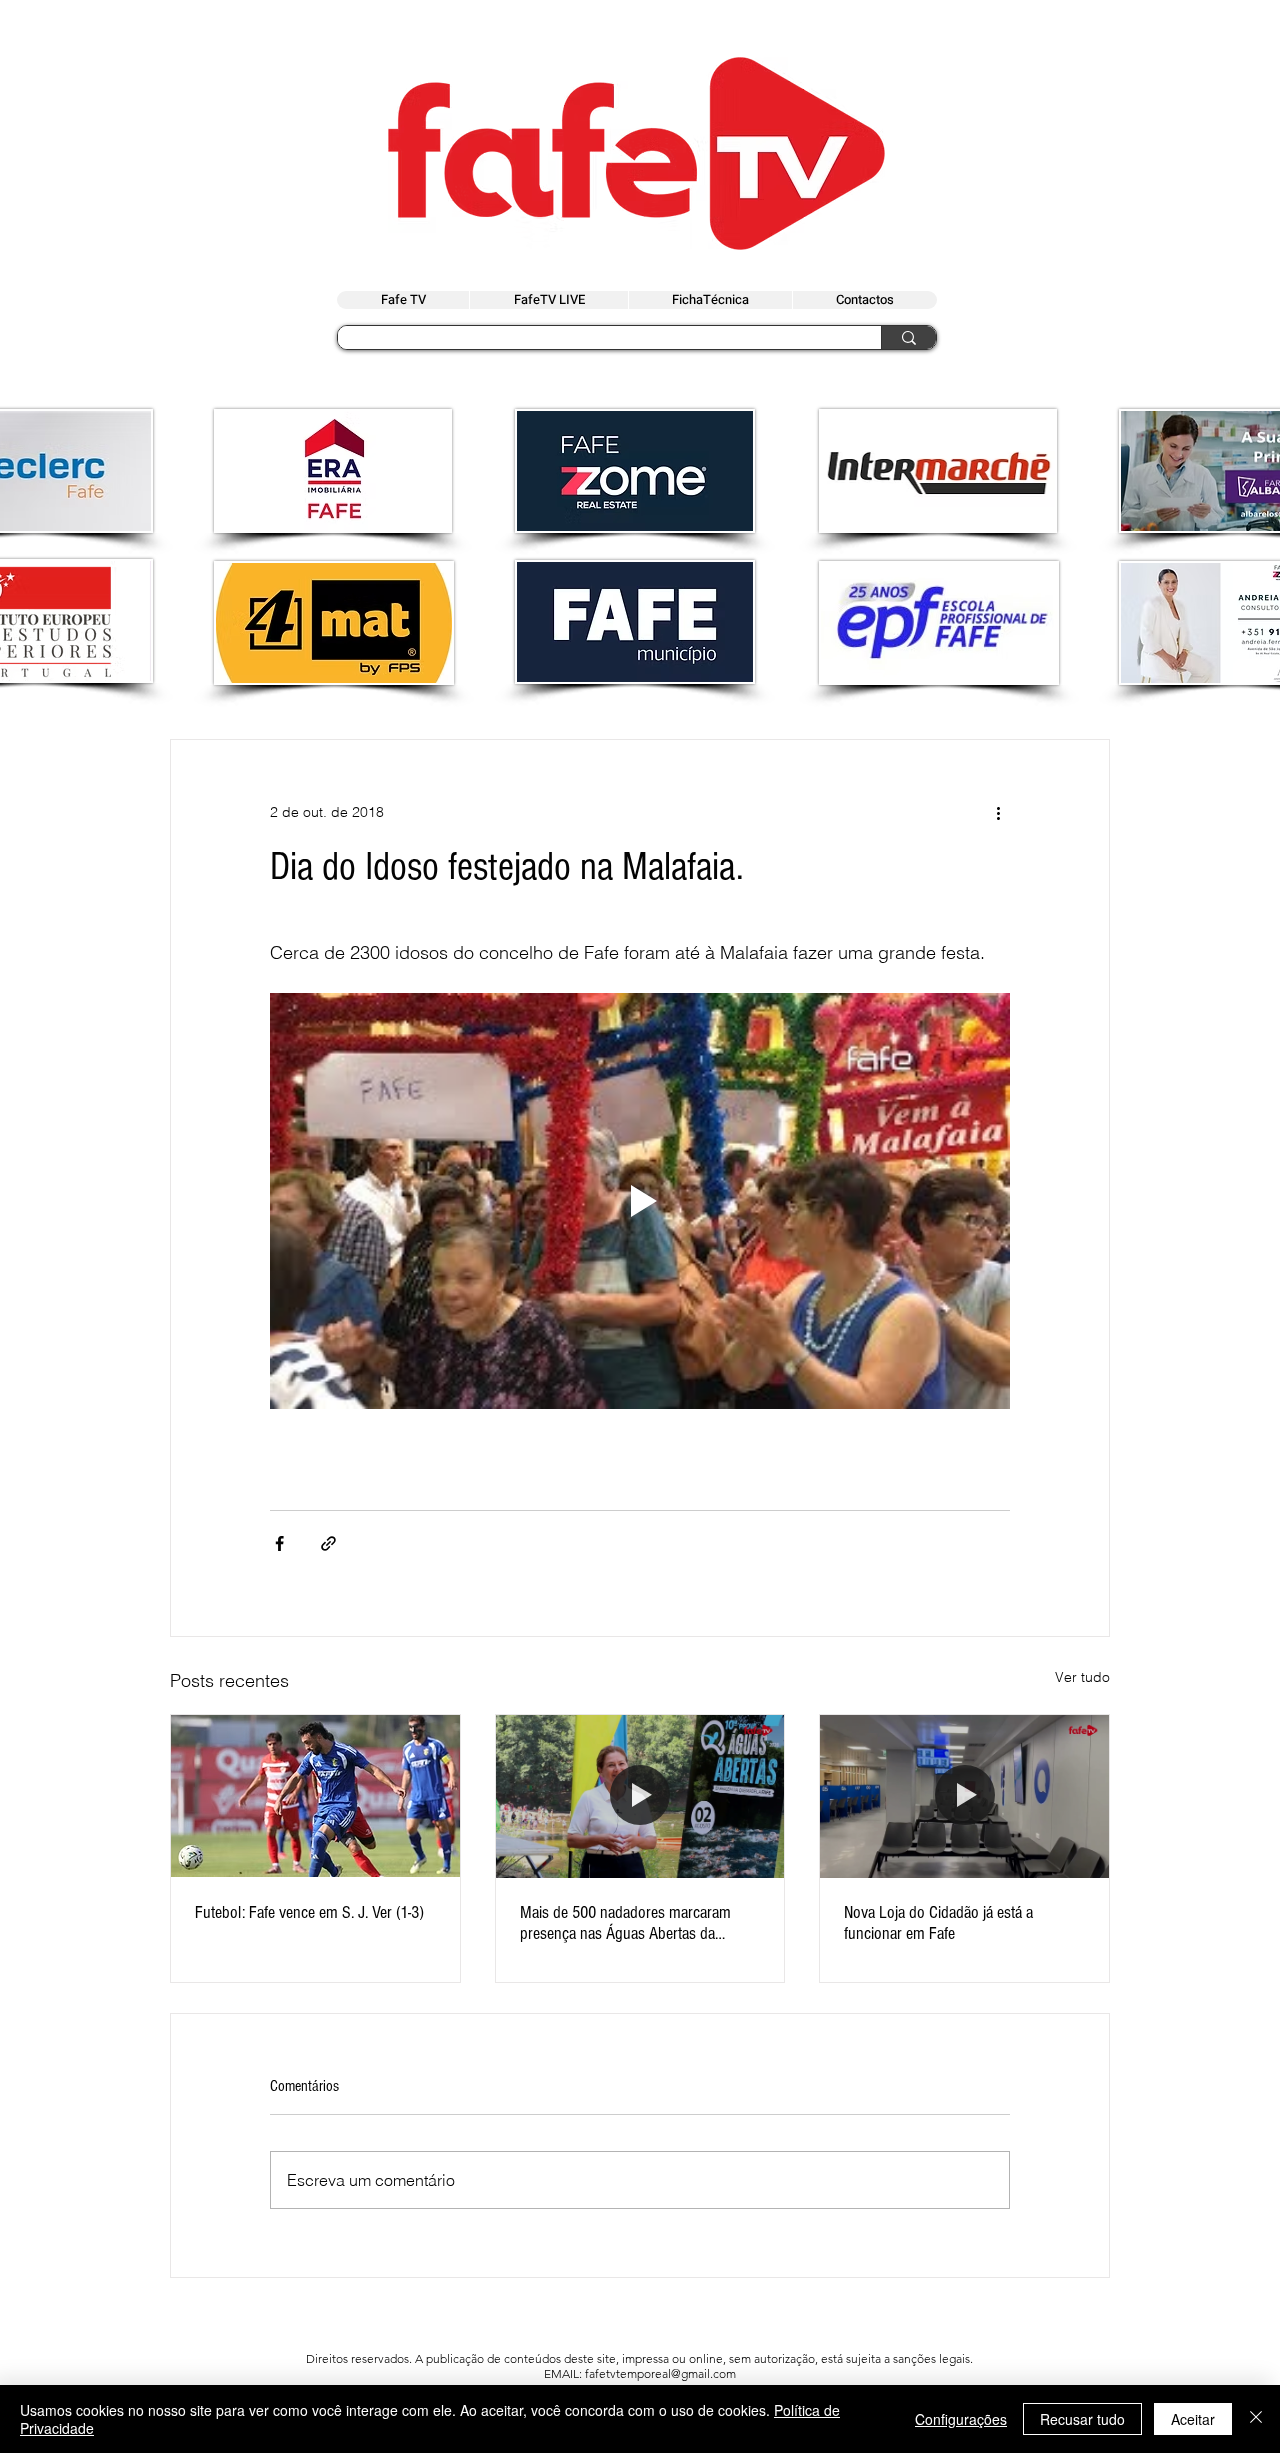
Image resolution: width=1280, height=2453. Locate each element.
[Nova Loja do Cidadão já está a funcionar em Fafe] (964, 1796)
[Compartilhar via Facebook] (279, 1543)
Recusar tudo (1082, 2419)
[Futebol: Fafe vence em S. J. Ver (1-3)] (315, 1796)
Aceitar (1193, 2419)
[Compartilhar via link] (328, 1543)
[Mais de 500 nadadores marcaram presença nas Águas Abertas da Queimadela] (640, 1796)
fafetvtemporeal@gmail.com (660, 2373)
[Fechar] (1256, 2419)
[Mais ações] (998, 812)
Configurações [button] (961, 2419)
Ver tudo (1082, 1677)
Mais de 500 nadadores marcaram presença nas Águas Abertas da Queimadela (625, 1923)
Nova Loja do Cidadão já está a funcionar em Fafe (938, 1923)
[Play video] (640, 1201)
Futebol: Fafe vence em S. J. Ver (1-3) (309, 1912)
